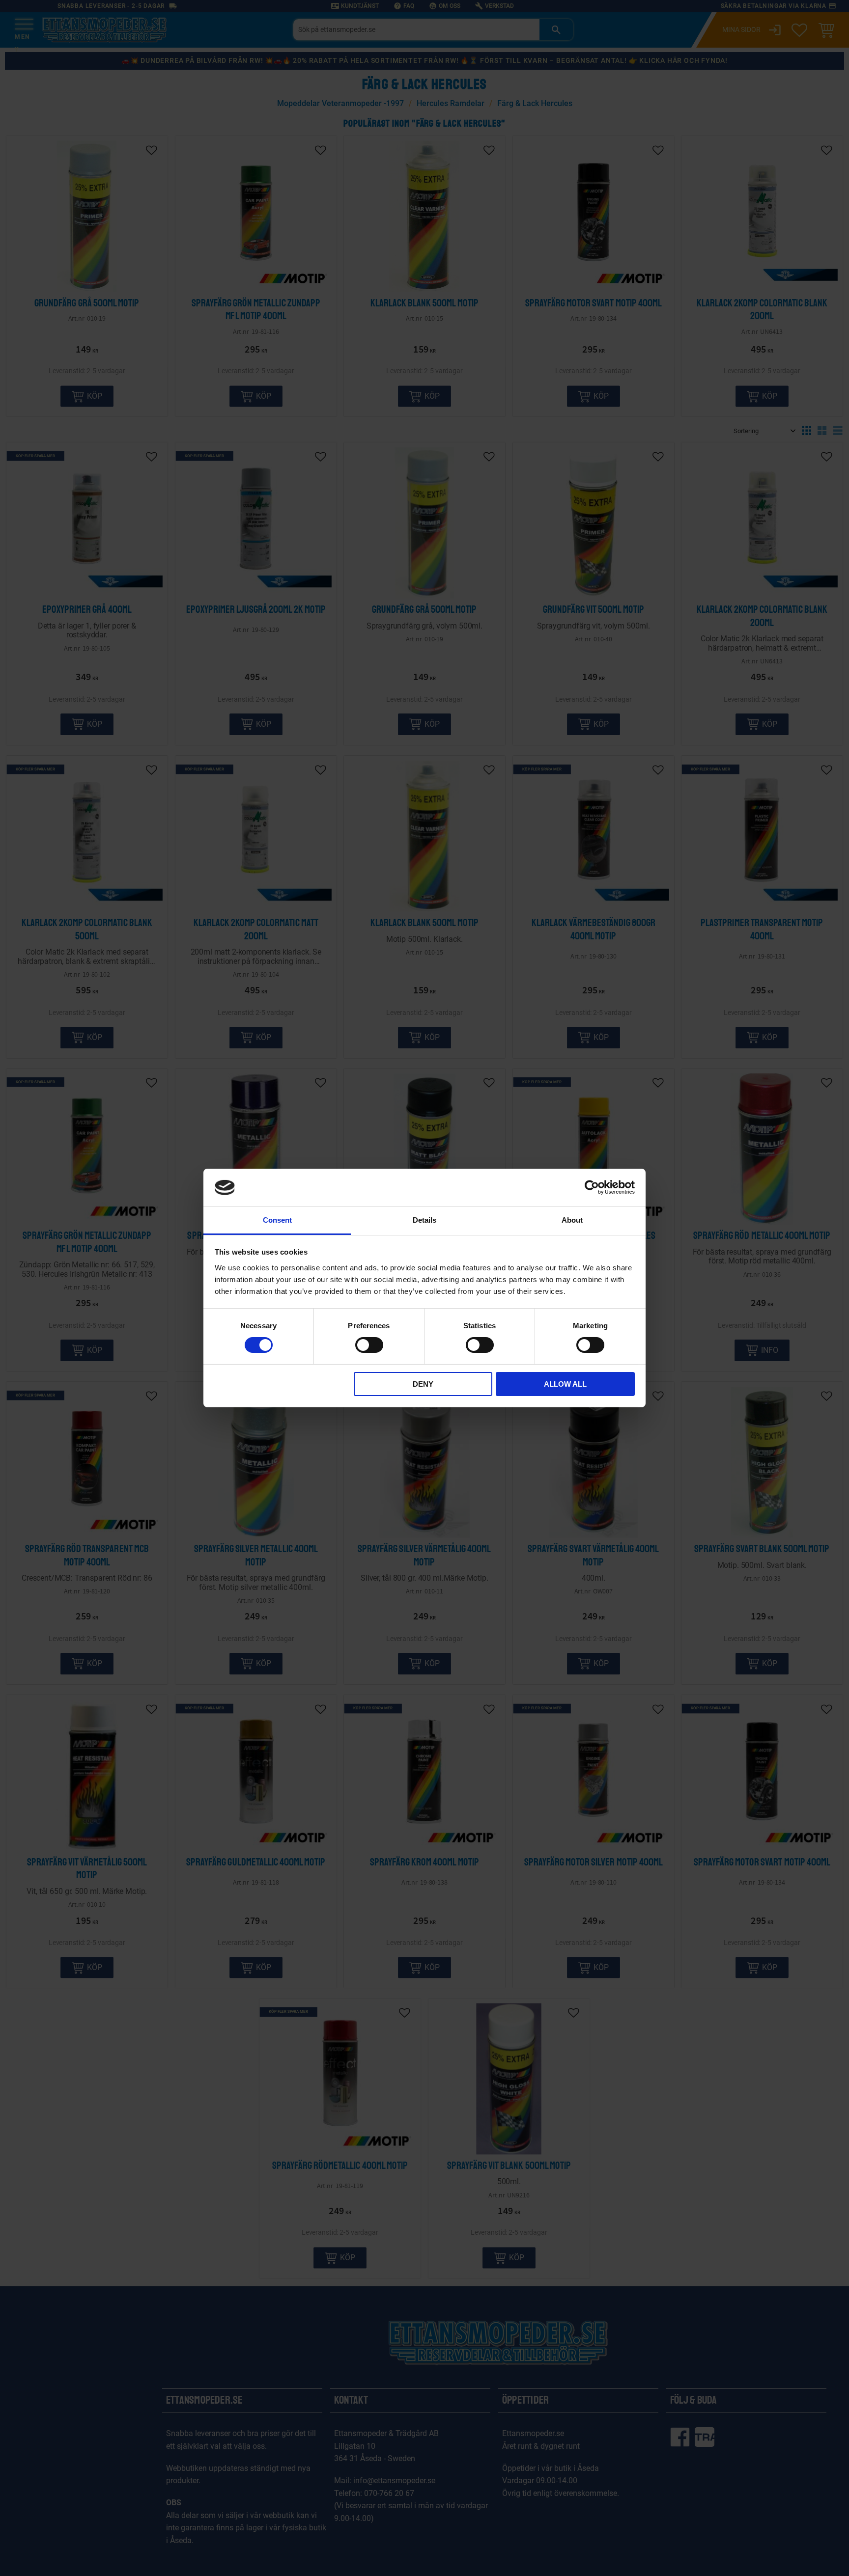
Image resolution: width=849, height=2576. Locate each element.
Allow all (565, 1384)
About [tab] (572, 1220)
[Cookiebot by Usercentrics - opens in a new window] (592, 1187)
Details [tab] (424, 1220)
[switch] (369, 1345)
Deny (423, 1384)
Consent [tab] (277, 1220)
